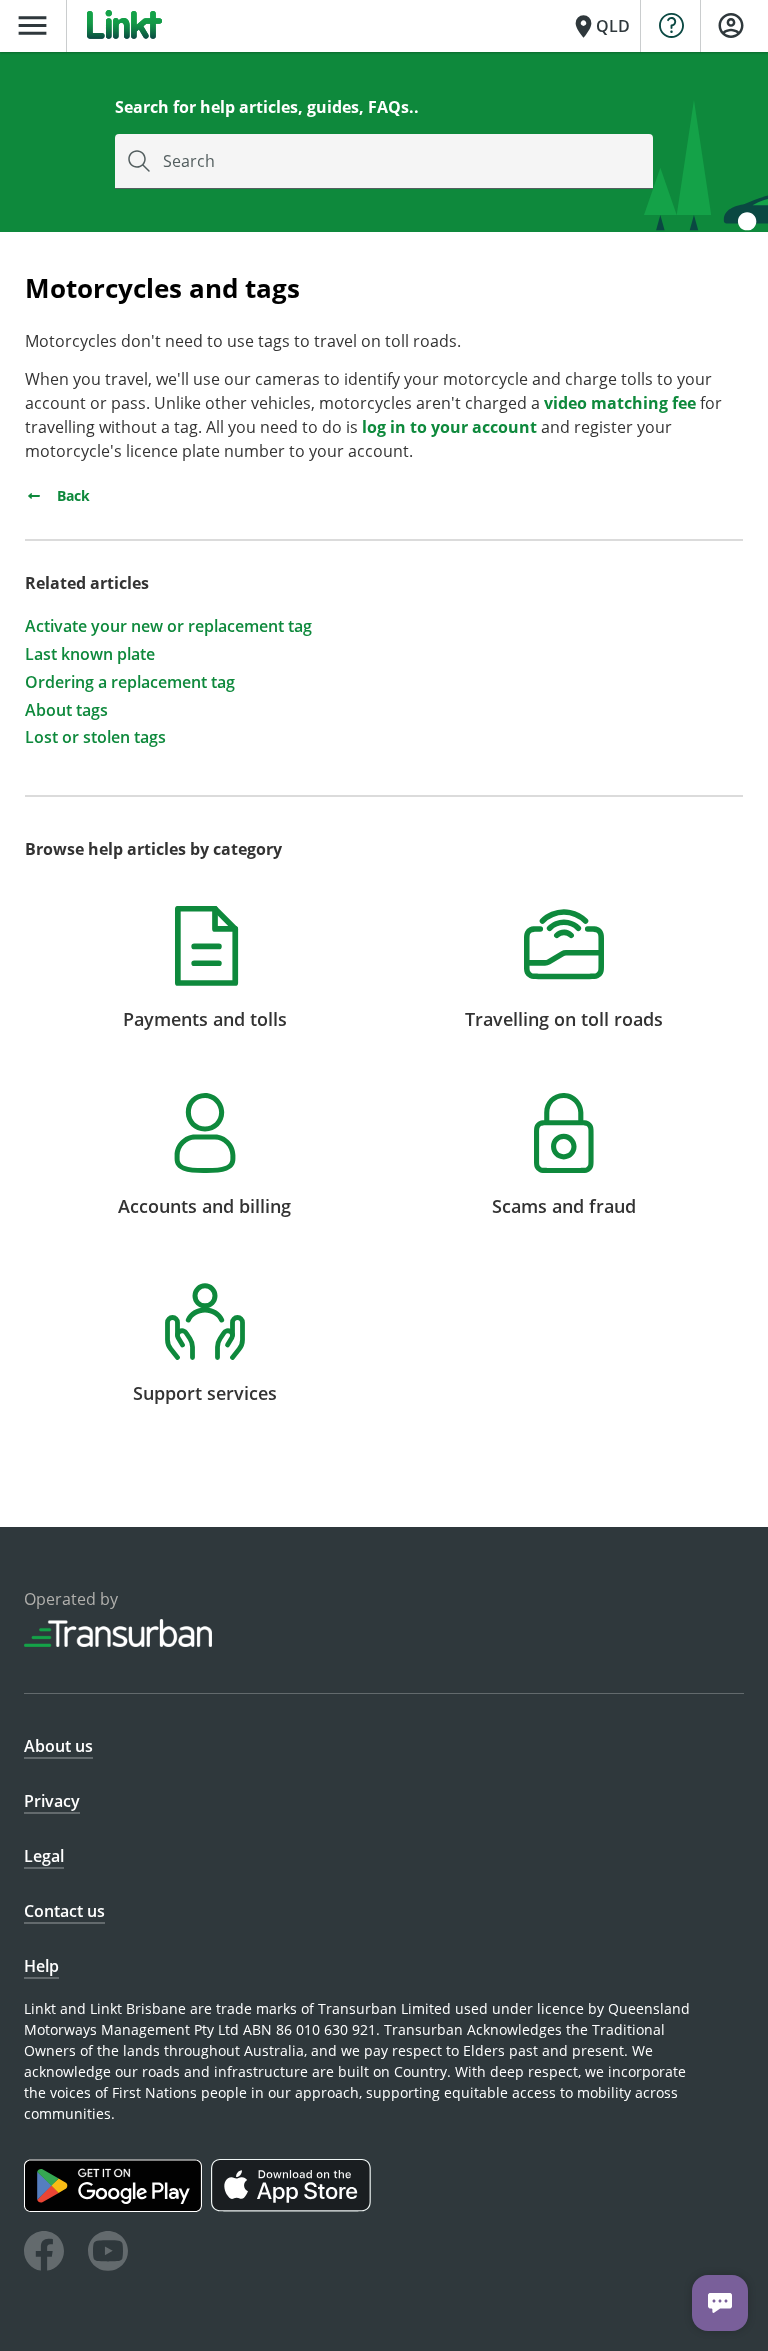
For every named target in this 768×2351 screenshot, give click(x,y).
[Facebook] (44, 2254)
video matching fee (620, 403)
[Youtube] (108, 2254)
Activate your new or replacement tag (168, 626)
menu (32, 25)
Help (41, 1966)
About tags (66, 710)
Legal (44, 1856)
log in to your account (449, 427)
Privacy (52, 1801)
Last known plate (90, 654)
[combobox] (384, 161)
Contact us (64, 1911)
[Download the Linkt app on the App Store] (293, 2206)
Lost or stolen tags (95, 737)
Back (71, 495)
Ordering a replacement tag (130, 682)
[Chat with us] (720, 2303)
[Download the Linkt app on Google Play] (117, 2206)
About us (58, 1746)
